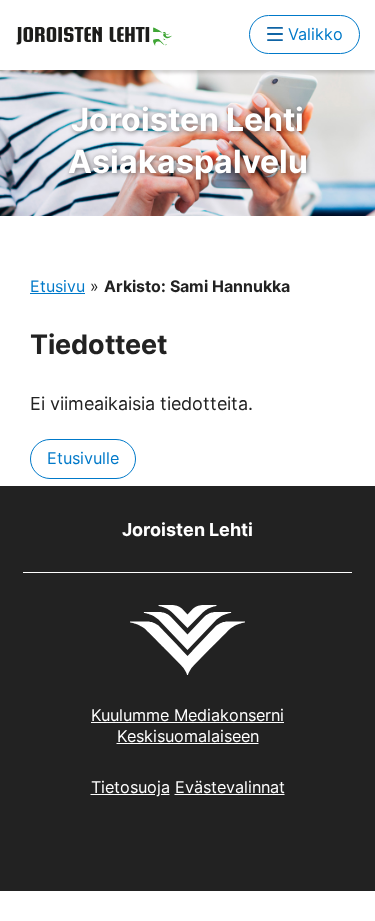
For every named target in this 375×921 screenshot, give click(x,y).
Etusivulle (83, 458)
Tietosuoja (130, 787)
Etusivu (57, 286)
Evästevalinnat (230, 787)
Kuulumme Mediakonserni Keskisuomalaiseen (187, 725)
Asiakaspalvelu (188, 140)
